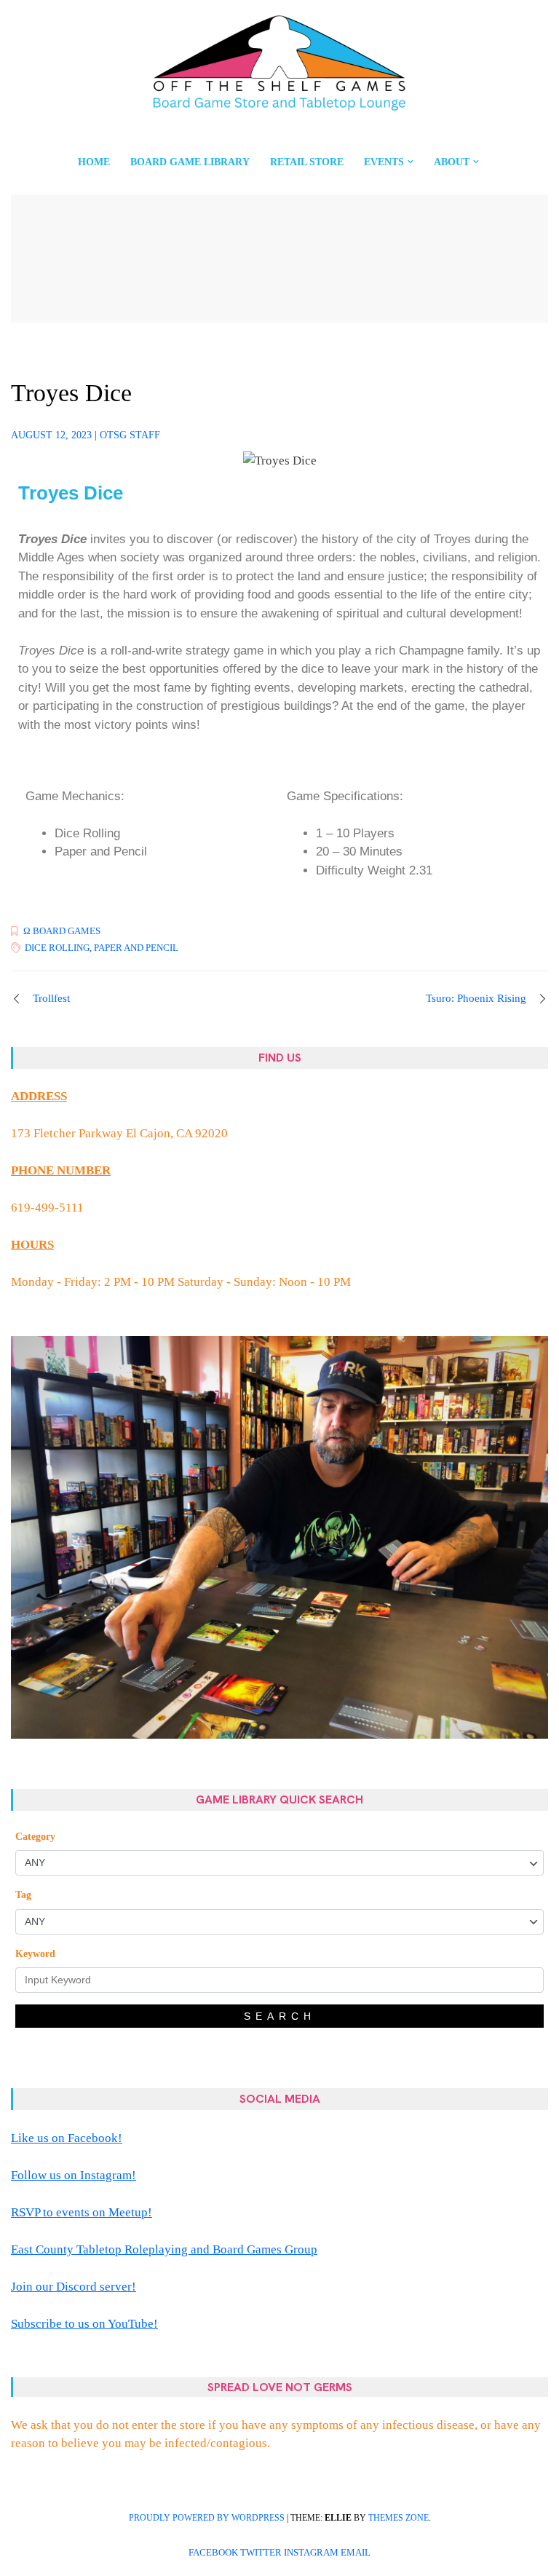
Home (94, 162)
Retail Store (307, 162)
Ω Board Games (62, 931)
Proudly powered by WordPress (207, 2518)
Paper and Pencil (136, 948)
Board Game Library (190, 162)
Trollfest (51, 998)
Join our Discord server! (74, 2287)
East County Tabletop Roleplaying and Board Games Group (164, 2249)
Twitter (261, 2553)
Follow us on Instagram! (74, 2175)
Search (280, 2016)
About (452, 162)
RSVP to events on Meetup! (82, 2212)
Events (384, 162)
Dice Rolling (57, 948)
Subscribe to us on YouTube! (84, 2324)
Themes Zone (399, 2518)
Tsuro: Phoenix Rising (476, 998)
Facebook (213, 2553)
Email (356, 2553)
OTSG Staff (130, 435)
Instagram (311, 2553)
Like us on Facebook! (67, 2138)
